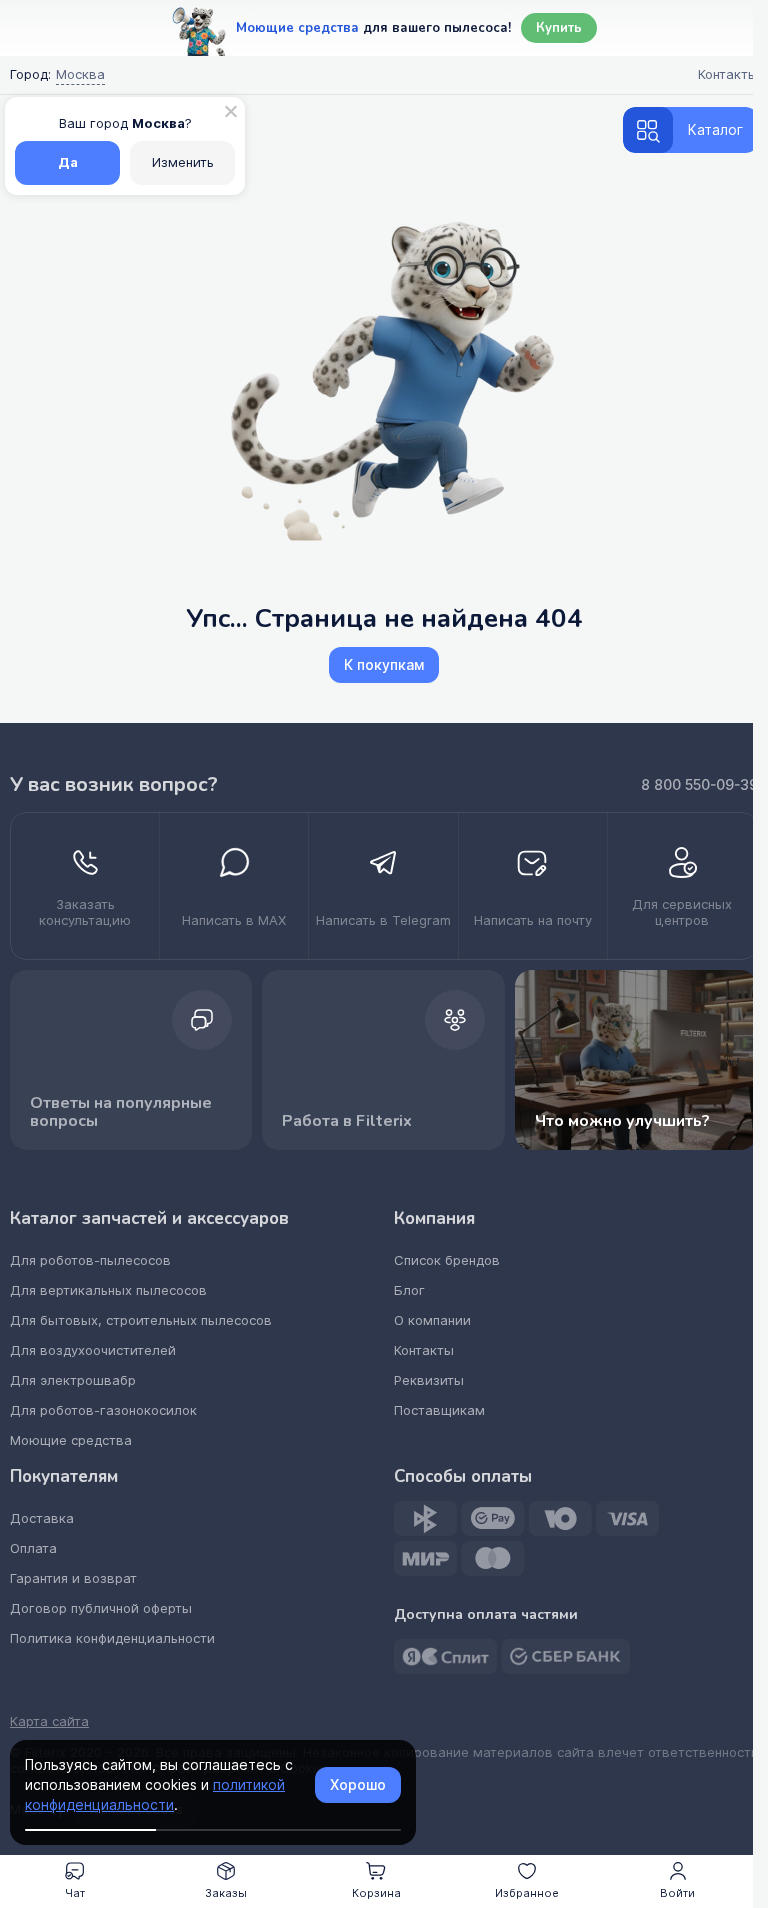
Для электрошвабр (73, 1380)
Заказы (226, 1893)
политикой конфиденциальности (155, 1795)
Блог (409, 1290)
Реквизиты (429, 1380)
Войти (677, 1893)
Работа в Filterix (347, 1121)
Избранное (527, 1893)
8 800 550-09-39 (699, 785)
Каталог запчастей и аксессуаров (149, 1219)
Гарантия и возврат (73, 1578)
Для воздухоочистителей (93, 1350)
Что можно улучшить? (622, 1121)
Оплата (33, 1548)
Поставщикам (439, 1410)
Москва (80, 74)
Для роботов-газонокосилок (103, 1410)
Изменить (183, 162)
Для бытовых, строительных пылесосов (141, 1320)
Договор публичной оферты (101, 1608)
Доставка (42, 1518)
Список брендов (447, 1260)
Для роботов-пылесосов (90, 1260)
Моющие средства (71, 1440)
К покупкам (384, 665)
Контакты (424, 1350)
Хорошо (358, 1785)
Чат (75, 1893)
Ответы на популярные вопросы (121, 1112)
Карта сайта (49, 1722)
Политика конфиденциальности (112, 1638)
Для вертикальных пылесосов (108, 1290)
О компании (432, 1320)
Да (68, 162)
